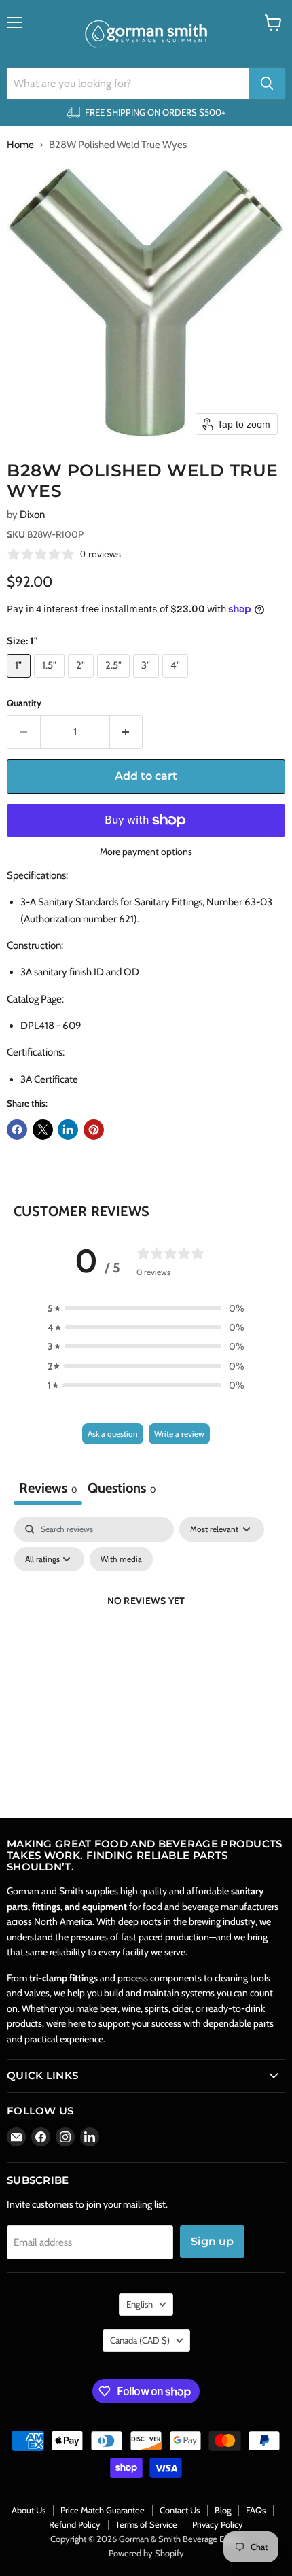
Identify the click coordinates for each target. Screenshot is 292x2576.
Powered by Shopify (146, 2553)
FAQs (256, 2510)
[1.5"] (51, 681)
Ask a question (113, 1434)
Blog (223, 2510)
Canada (140, 2340)
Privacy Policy (218, 2524)
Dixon (32, 515)
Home (20, 145)
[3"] (148, 681)
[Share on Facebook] (17, 1130)
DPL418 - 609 (51, 1026)
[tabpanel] (146, 1632)
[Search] (267, 84)
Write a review (179, 1434)
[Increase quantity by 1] (127, 732)
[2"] (83, 681)
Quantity (24, 703)
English (140, 2304)
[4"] (177, 681)
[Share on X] (43, 1130)
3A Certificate (49, 1079)
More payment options (146, 852)
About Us (29, 2510)
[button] (146, 1308)
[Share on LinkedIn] (68, 1130)
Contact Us (180, 2510)
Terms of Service (146, 2524)
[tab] (122, 1490)
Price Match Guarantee (103, 2510)
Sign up (212, 2241)
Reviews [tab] (48, 1488)
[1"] (20, 681)
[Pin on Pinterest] (94, 1130)
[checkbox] (121, 1559)
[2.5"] (115, 681)
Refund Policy (75, 2524)
